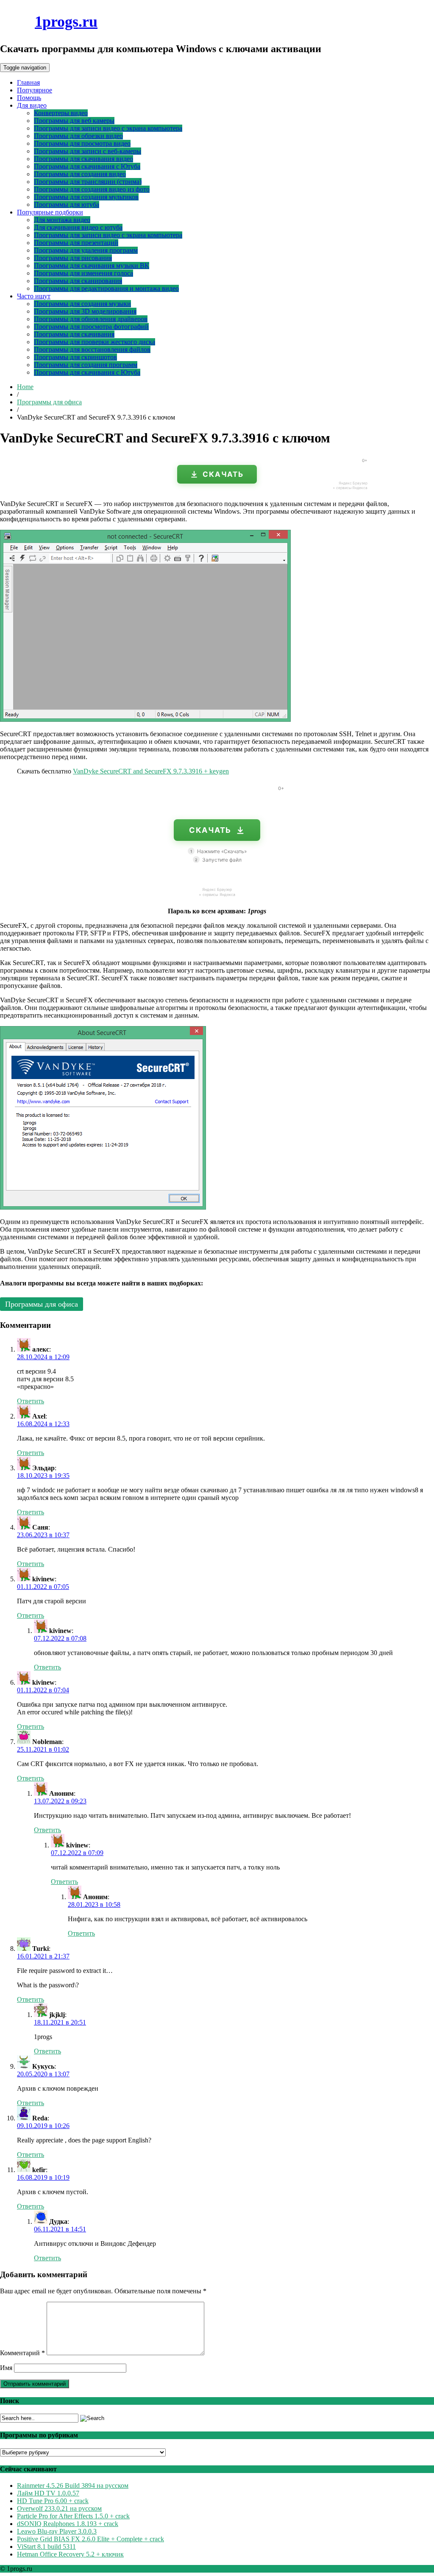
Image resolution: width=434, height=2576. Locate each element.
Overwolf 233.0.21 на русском (59, 2508)
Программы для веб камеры (74, 121)
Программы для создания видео (80, 174)
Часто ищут (34, 296)
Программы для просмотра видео (82, 143)
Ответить (31, 1401)
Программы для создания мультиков (86, 197)
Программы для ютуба (67, 204)
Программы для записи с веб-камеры (88, 151)
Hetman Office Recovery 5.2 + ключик (70, 2554)
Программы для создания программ (86, 365)
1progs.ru (66, 22)
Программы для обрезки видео (78, 136)
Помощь (29, 98)
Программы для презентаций (76, 243)
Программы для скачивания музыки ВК (92, 266)
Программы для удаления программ (86, 250)
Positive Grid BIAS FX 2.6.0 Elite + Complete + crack (90, 2539)
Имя (6, 2368)
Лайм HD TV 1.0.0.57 (48, 2493)
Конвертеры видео (61, 113)
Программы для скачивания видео (83, 159)
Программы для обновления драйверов (91, 319)
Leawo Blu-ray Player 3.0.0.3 (57, 2531)
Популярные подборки (50, 212)
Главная (28, 82)
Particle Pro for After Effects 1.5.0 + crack (73, 2516)
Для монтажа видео (62, 220)
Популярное (35, 90)
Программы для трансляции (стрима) (88, 182)
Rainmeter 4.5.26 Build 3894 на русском (73, 2486)
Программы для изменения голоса (83, 273)
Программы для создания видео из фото (92, 189)
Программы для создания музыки (82, 304)
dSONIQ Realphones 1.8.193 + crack (68, 2524)
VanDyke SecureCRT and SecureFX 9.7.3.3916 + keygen (151, 771)
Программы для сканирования (78, 281)
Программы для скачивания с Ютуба (87, 166)
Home (25, 387)
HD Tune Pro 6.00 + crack (53, 2501)
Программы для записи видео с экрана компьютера (108, 128)
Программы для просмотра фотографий (91, 327)
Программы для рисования (73, 258)
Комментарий (22, 2353)
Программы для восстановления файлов (92, 349)
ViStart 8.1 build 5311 (46, 2547)
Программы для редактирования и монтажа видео (106, 288)
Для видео (32, 105)
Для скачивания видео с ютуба (78, 227)
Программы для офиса (49, 402)
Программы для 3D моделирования (85, 311)
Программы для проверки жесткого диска (95, 342)
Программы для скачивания (74, 334)
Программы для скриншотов (75, 357)
